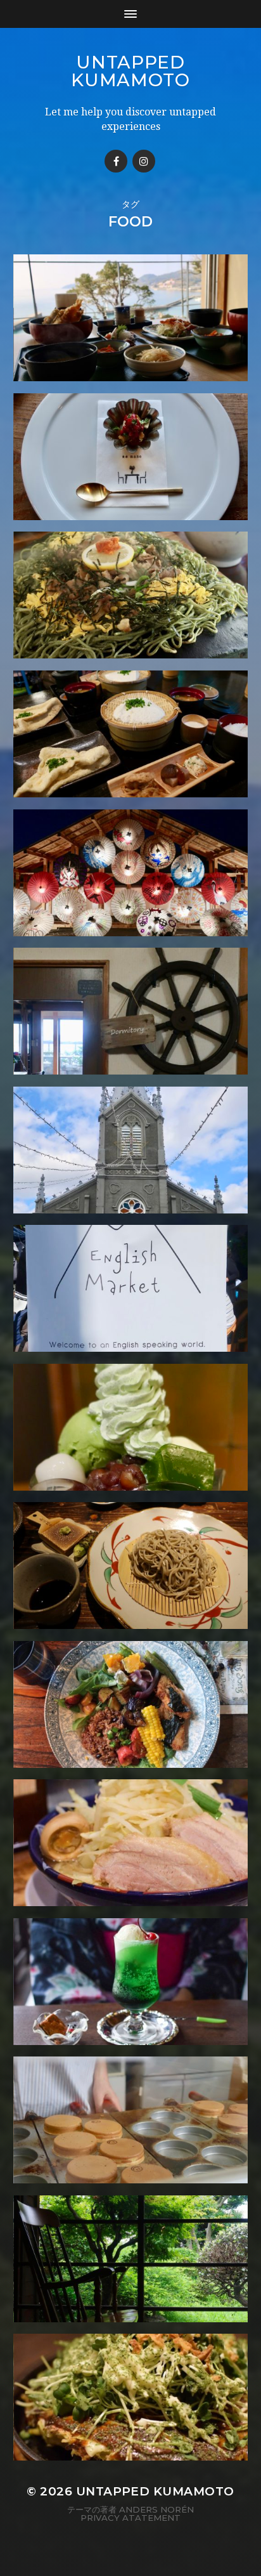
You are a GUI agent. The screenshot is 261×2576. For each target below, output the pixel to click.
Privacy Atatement (130, 2518)
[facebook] (116, 161)
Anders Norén (156, 2509)
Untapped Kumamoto (130, 71)
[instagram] (144, 161)
